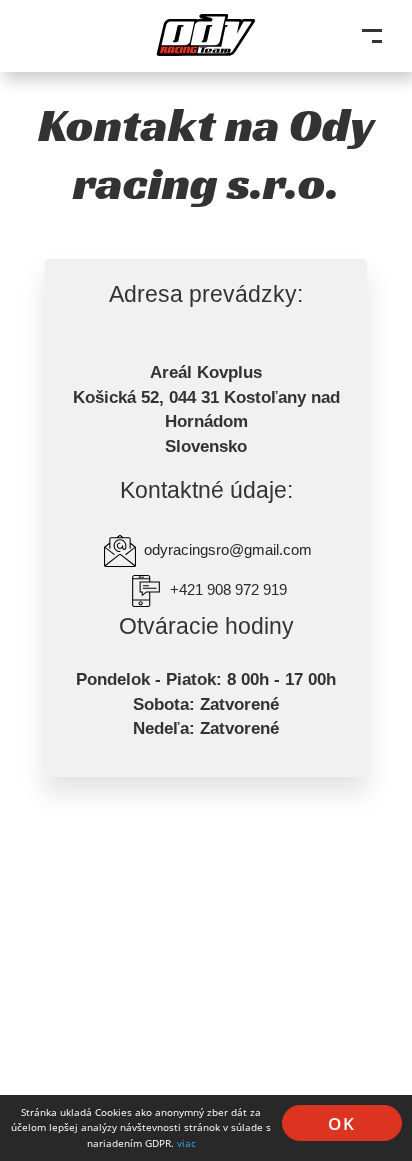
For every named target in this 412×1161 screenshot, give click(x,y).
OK (342, 1123)
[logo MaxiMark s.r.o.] (206, 39)
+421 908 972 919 (228, 589)
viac (186, 1143)
